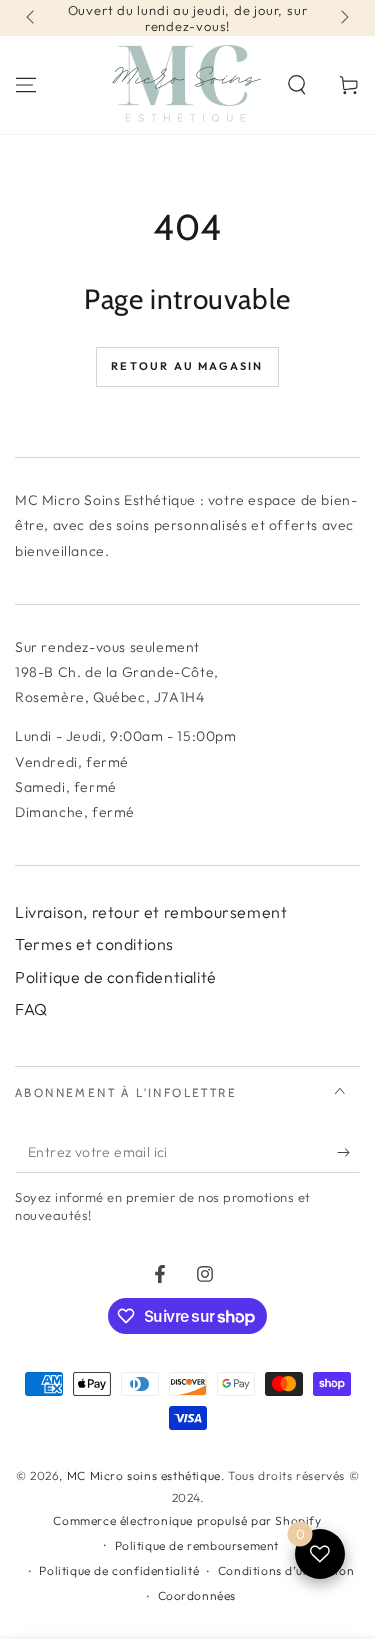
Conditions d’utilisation (286, 1570)
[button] (297, 85)
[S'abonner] (348, 1153)
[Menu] (26, 85)
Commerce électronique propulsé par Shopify (187, 1520)
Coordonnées (197, 1595)
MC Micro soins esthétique (144, 1475)
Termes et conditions (94, 944)
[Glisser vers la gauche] (32, 18)
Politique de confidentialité (116, 977)
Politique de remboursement (197, 1545)
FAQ (31, 1009)
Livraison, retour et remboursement (151, 912)
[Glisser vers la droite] (343, 18)
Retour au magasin (187, 366)
